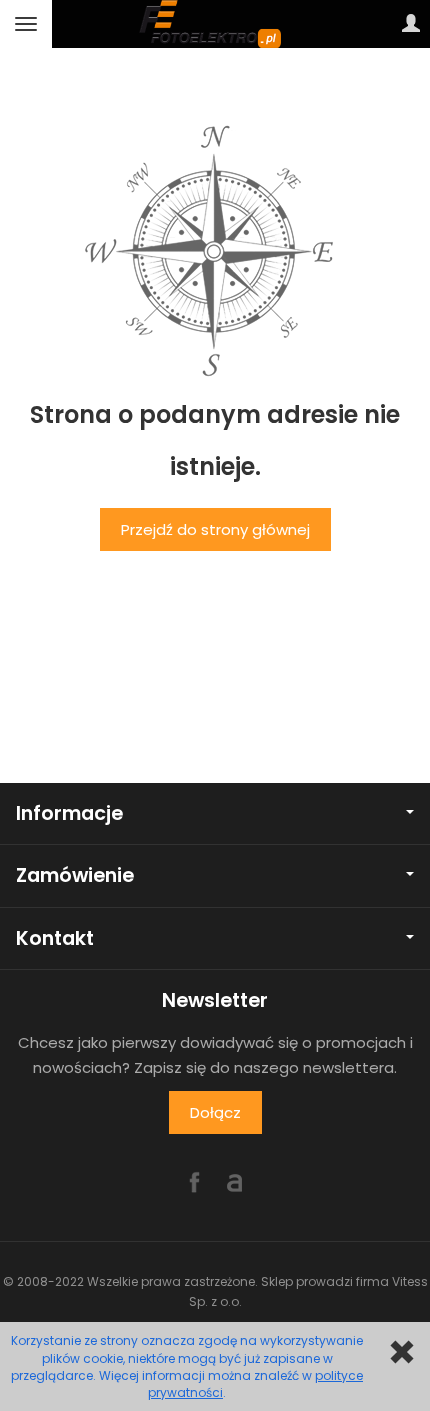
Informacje (69, 813)
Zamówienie (75, 875)
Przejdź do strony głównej (215, 529)
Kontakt (55, 938)
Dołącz (215, 1112)
